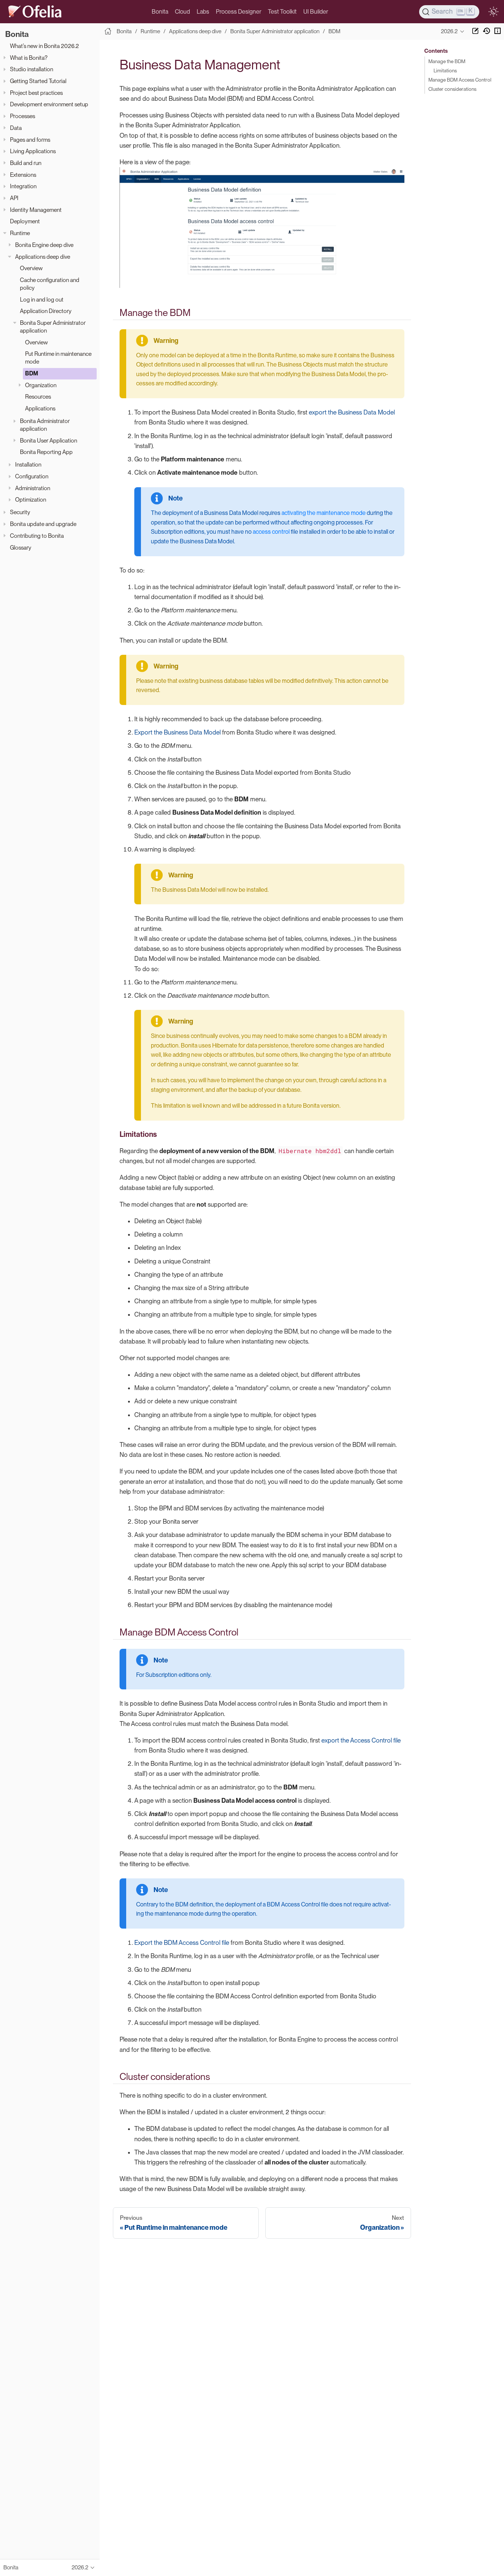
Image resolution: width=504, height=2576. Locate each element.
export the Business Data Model (352, 412)
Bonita (160, 12)
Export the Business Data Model (177, 732)
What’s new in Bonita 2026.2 (44, 46)
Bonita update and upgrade (43, 524)
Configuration (32, 476)
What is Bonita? (29, 58)
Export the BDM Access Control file (182, 1943)
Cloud (182, 12)
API (14, 198)
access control (271, 532)
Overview (31, 268)
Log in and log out (42, 300)
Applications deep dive (43, 256)
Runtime (20, 233)
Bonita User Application (49, 441)
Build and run (26, 163)
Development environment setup (49, 104)
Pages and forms (30, 139)
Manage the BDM (447, 61)
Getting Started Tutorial (38, 81)
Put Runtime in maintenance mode (58, 358)
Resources (38, 397)
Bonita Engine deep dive (44, 245)
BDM (32, 373)
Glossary (21, 547)
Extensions (23, 175)
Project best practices (36, 93)
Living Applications (33, 151)
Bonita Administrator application (45, 425)
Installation (28, 465)
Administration (33, 488)
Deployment (25, 221)
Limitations (445, 70)
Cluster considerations (452, 89)
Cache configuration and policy (50, 284)
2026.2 (449, 31)
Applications (40, 408)
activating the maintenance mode (324, 513)
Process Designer (239, 12)
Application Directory (46, 311)
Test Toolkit (282, 12)
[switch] (493, 12)
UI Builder (316, 12)
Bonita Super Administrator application (53, 327)
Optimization (31, 500)
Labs (203, 12)
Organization (41, 385)
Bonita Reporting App (46, 452)
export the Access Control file (361, 1740)
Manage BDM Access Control (460, 80)
